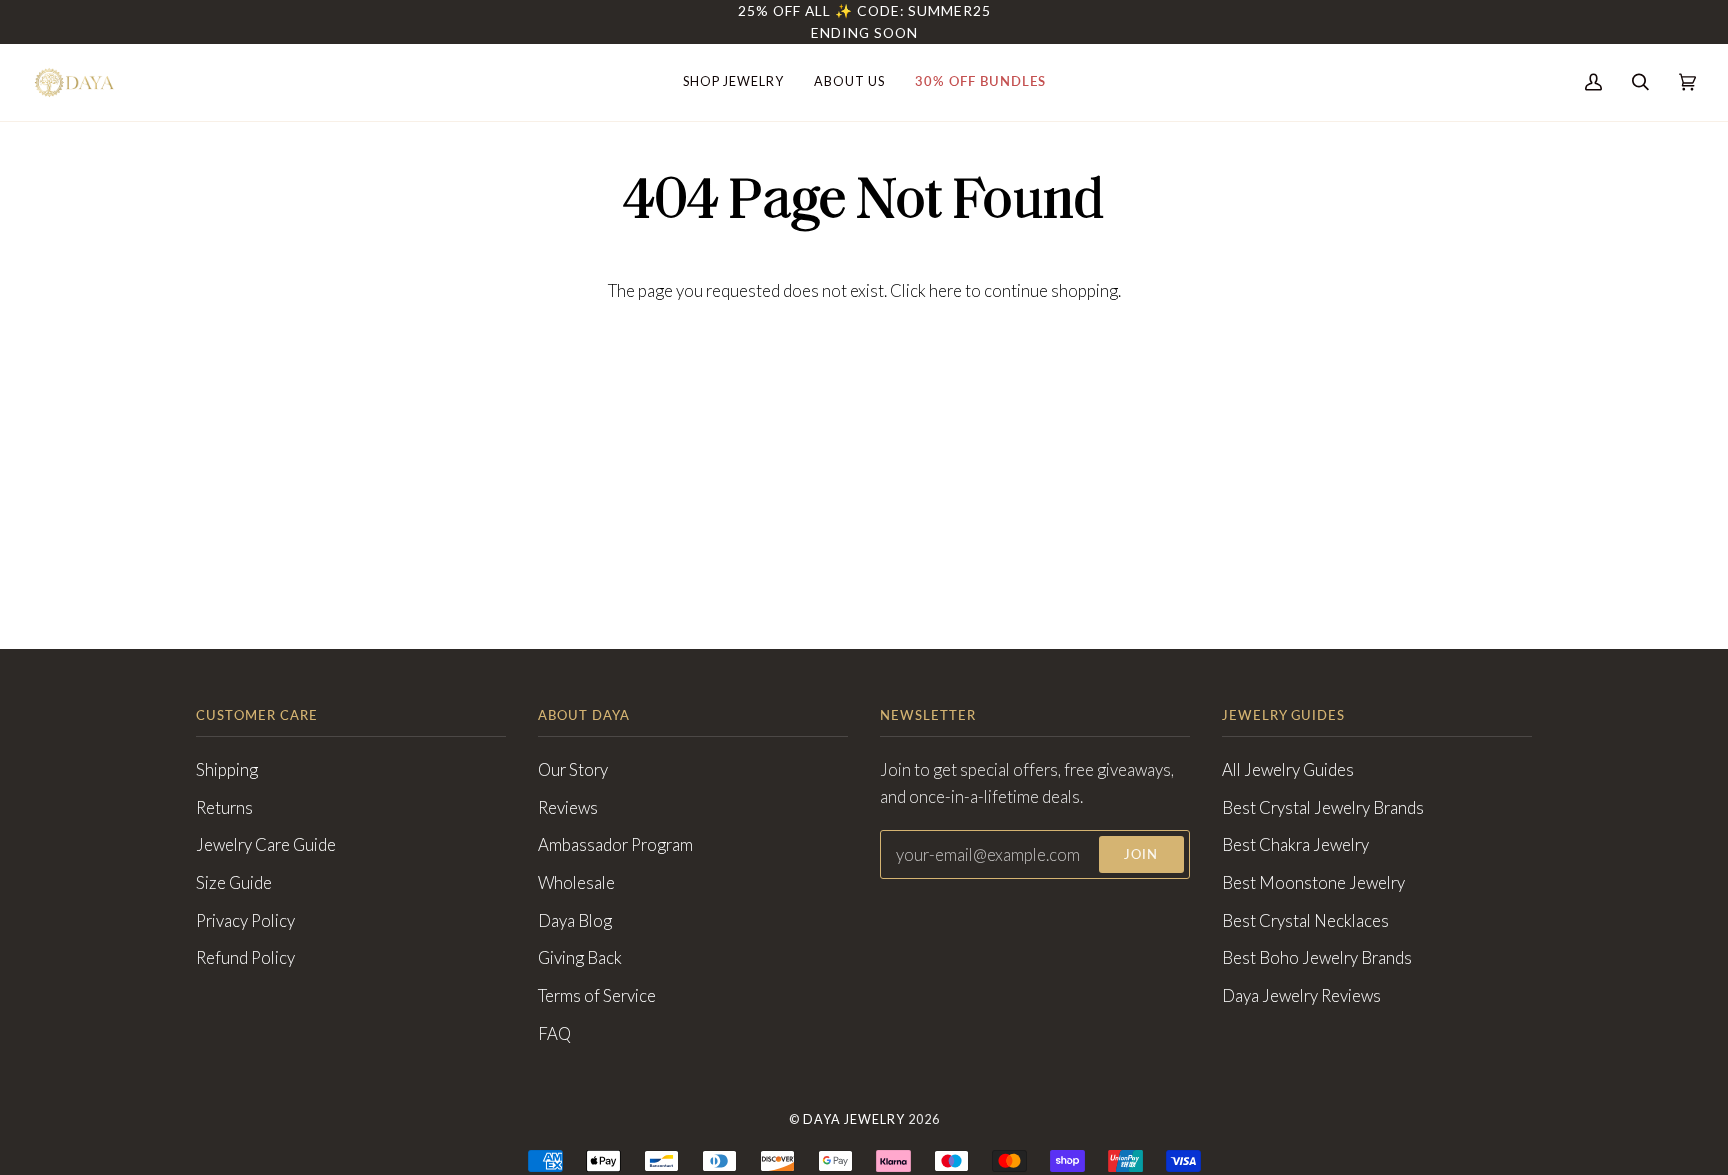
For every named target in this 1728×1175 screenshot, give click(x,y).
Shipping (227, 770)
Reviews (568, 808)
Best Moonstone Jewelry (1313, 883)
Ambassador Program (615, 845)
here (945, 291)
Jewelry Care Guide (266, 845)
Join (1141, 854)
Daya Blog (575, 921)
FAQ (554, 1034)
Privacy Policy (245, 921)
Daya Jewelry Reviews (1301, 996)
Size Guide (234, 883)
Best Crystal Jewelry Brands (1323, 808)
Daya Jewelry (854, 1119)
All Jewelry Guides (1288, 770)
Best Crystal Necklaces (1305, 921)
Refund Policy (245, 958)
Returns (224, 808)
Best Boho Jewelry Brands (1317, 958)
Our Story (573, 770)
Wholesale (576, 883)
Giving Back (580, 958)
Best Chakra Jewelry (1295, 845)
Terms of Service (597, 996)
